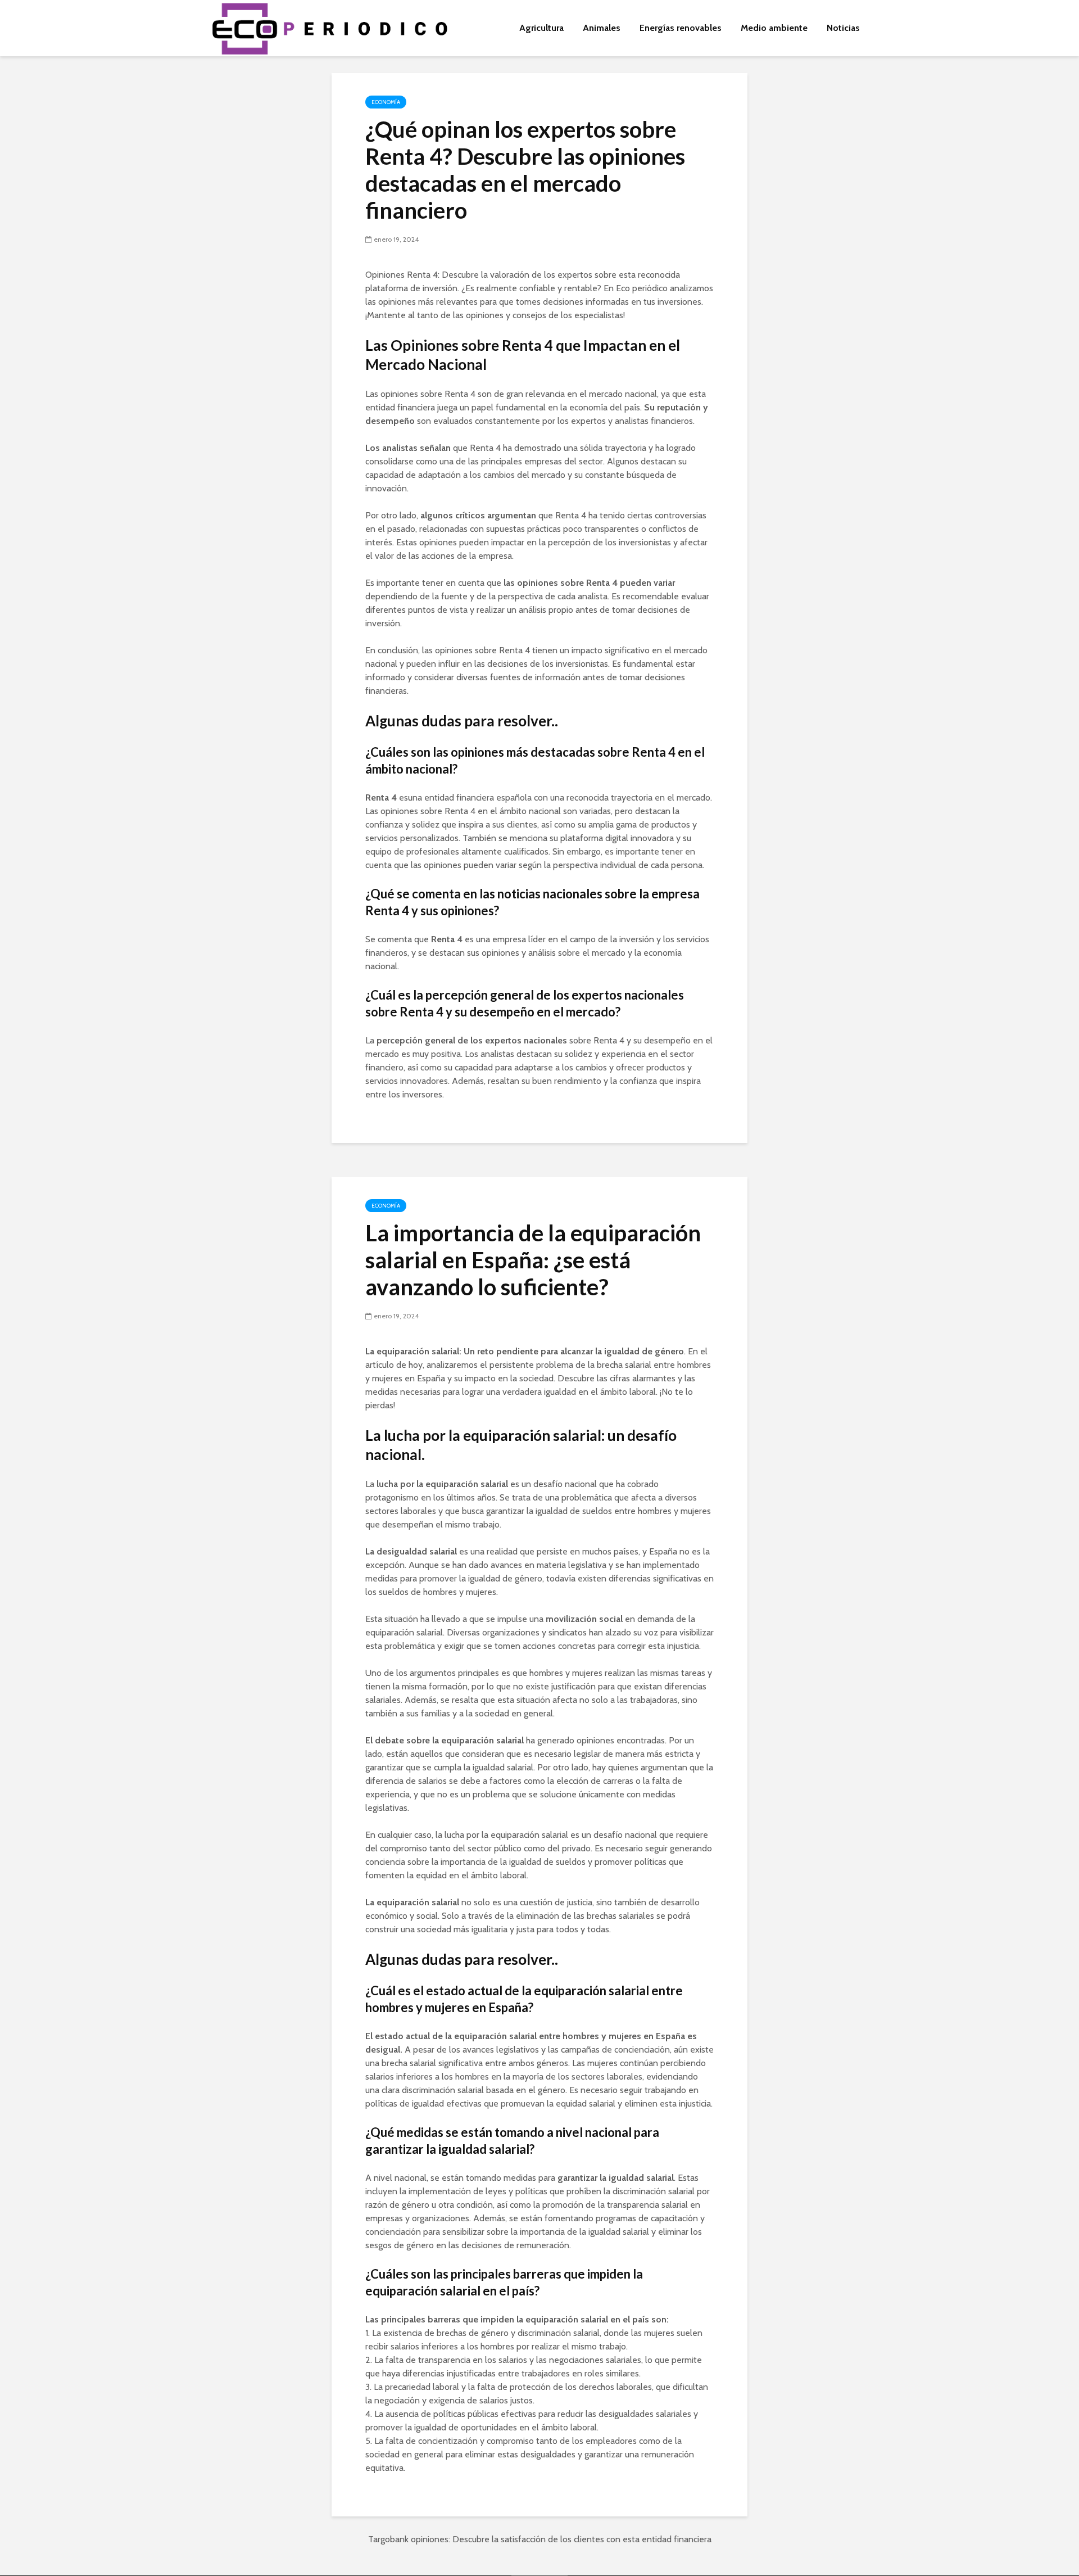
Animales (602, 28)
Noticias (843, 28)
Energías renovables (681, 28)
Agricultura (541, 28)
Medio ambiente (774, 28)
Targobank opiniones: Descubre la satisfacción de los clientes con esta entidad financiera (540, 2539)
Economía (386, 102)
